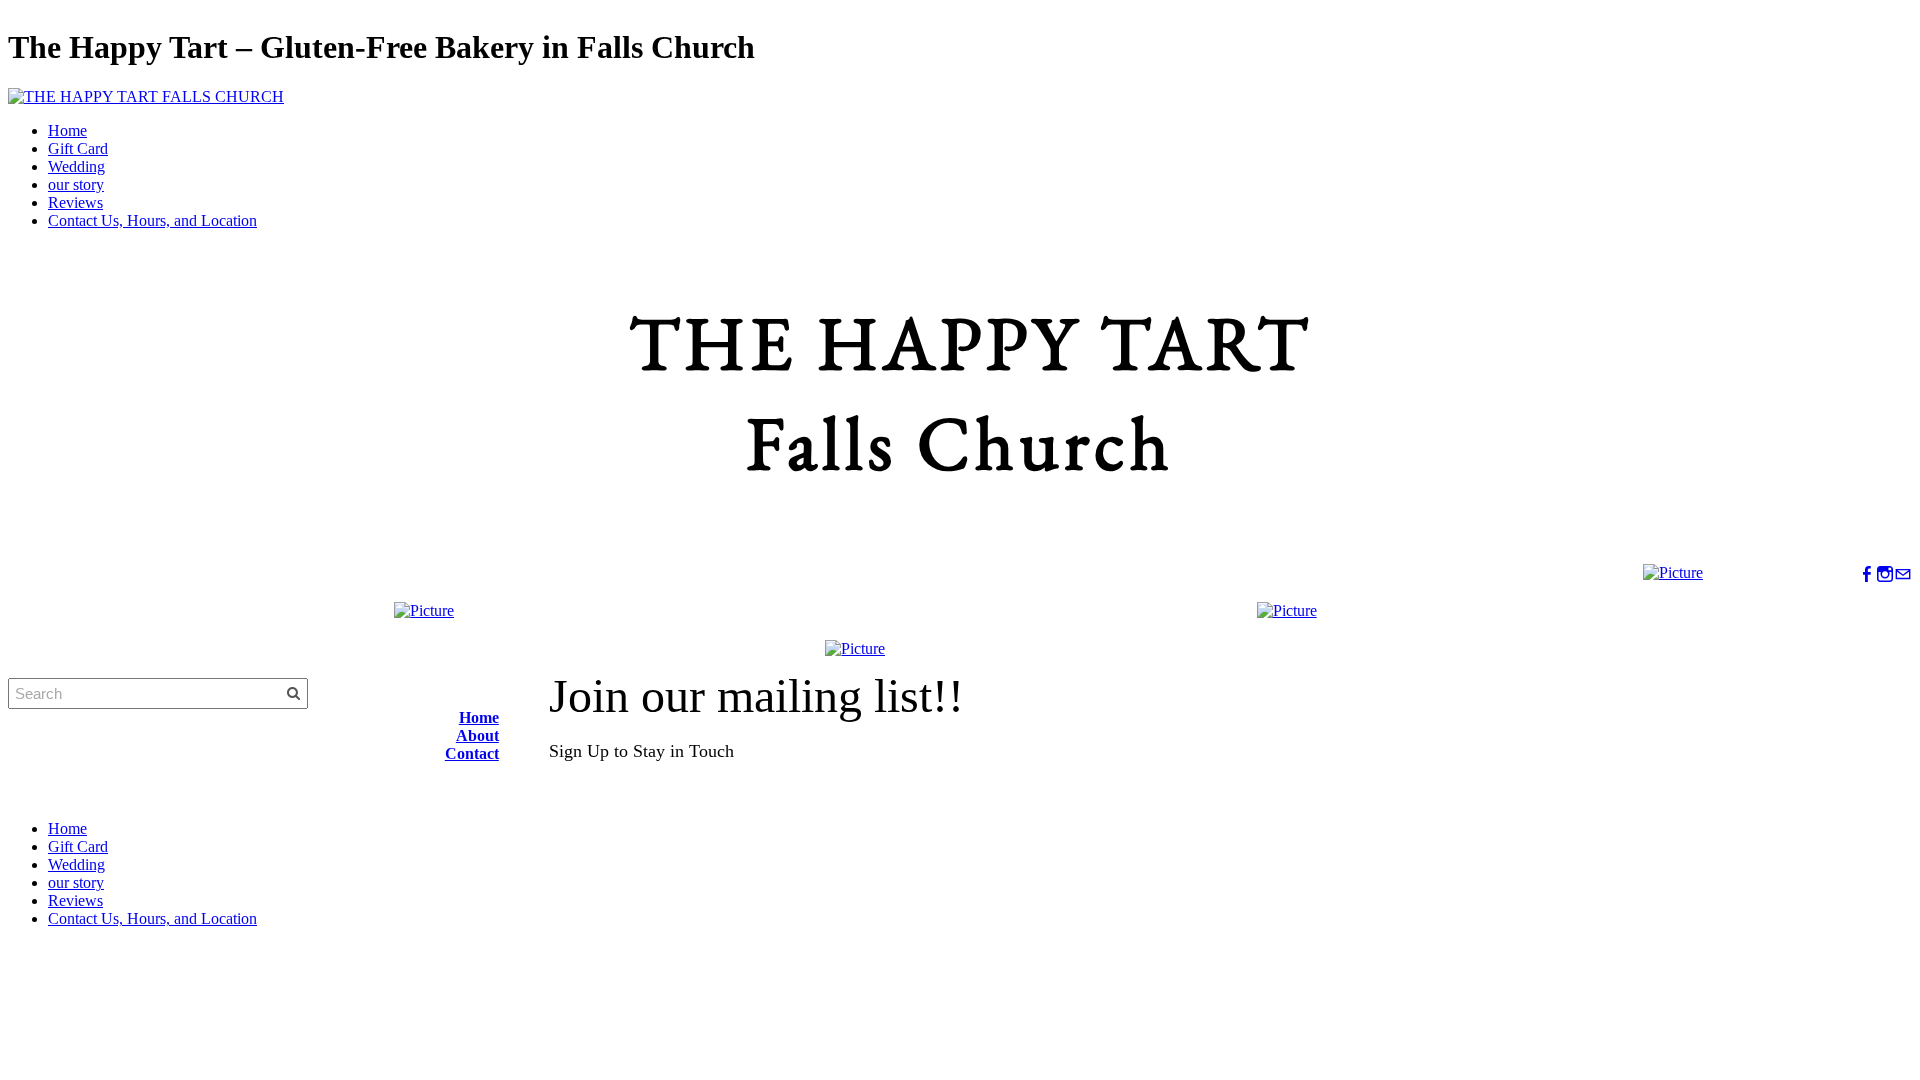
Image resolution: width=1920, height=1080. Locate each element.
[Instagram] (1885, 574)
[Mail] (1903, 574)
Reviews (75, 202)
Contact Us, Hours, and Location (152, 220)
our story (76, 184)
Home (67, 130)
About (477, 735)
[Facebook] (1867, 574)
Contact (472, 753)
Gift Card (78, 148)
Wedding (76, 166)
